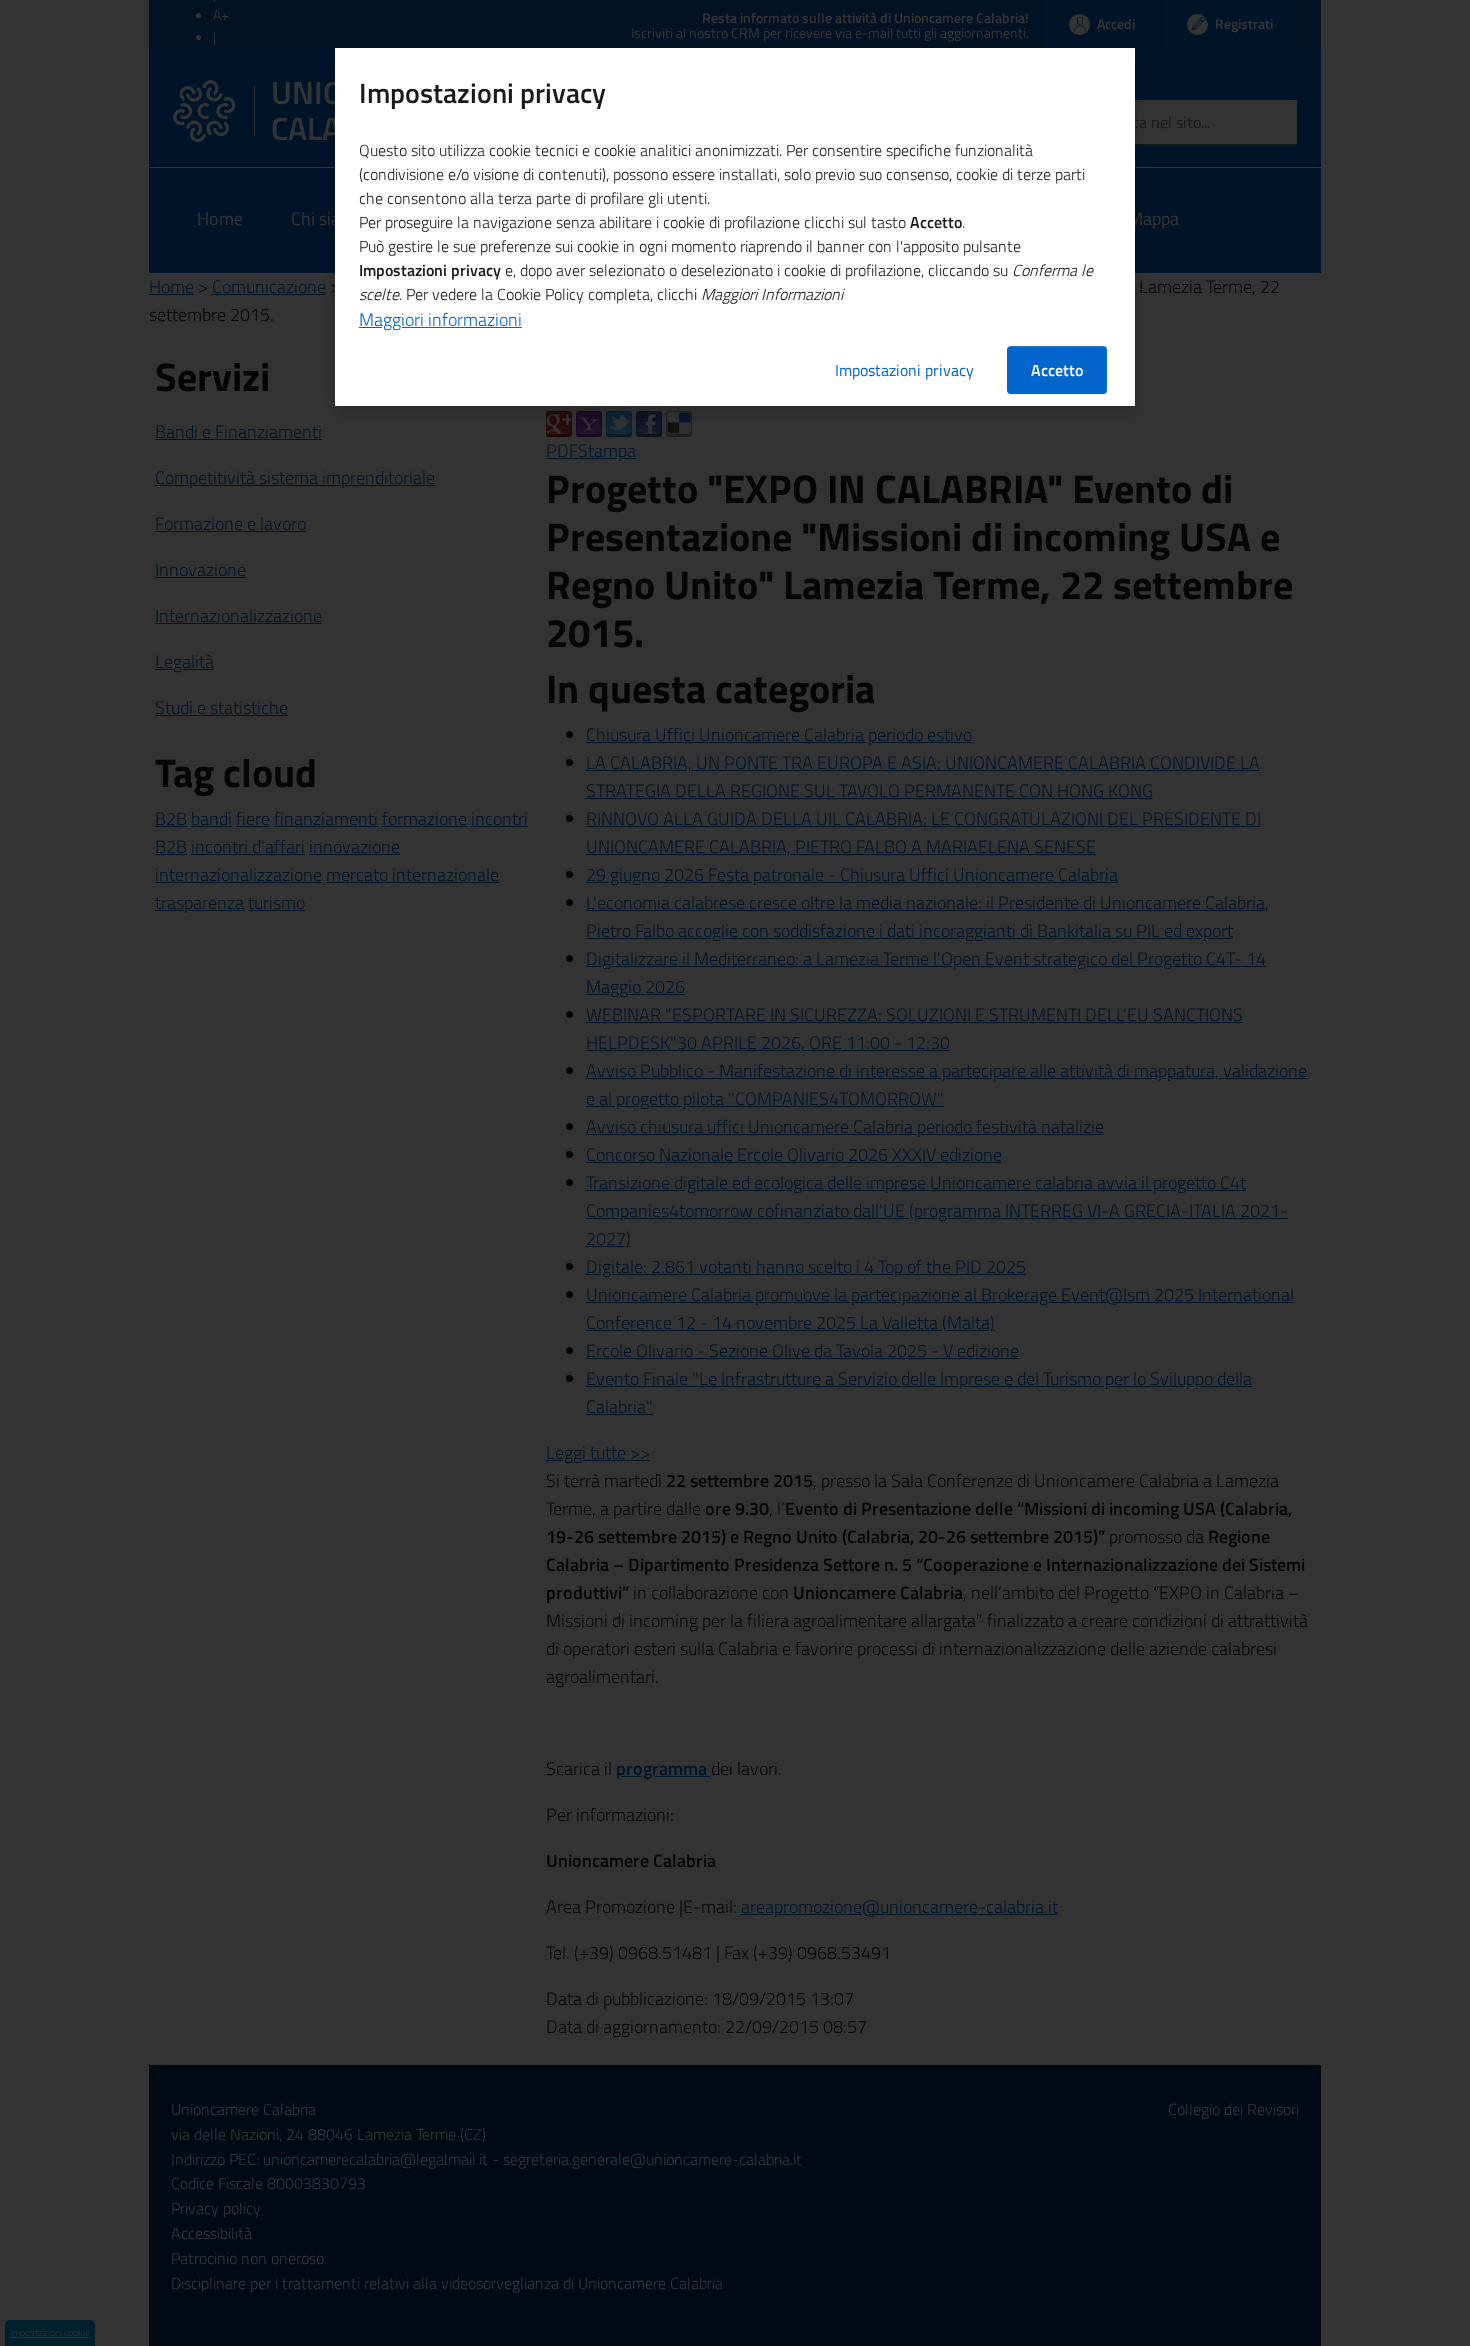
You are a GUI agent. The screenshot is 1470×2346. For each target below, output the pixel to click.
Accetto (1057, 370)
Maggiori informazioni (440, 319)
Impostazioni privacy (904, 370)
